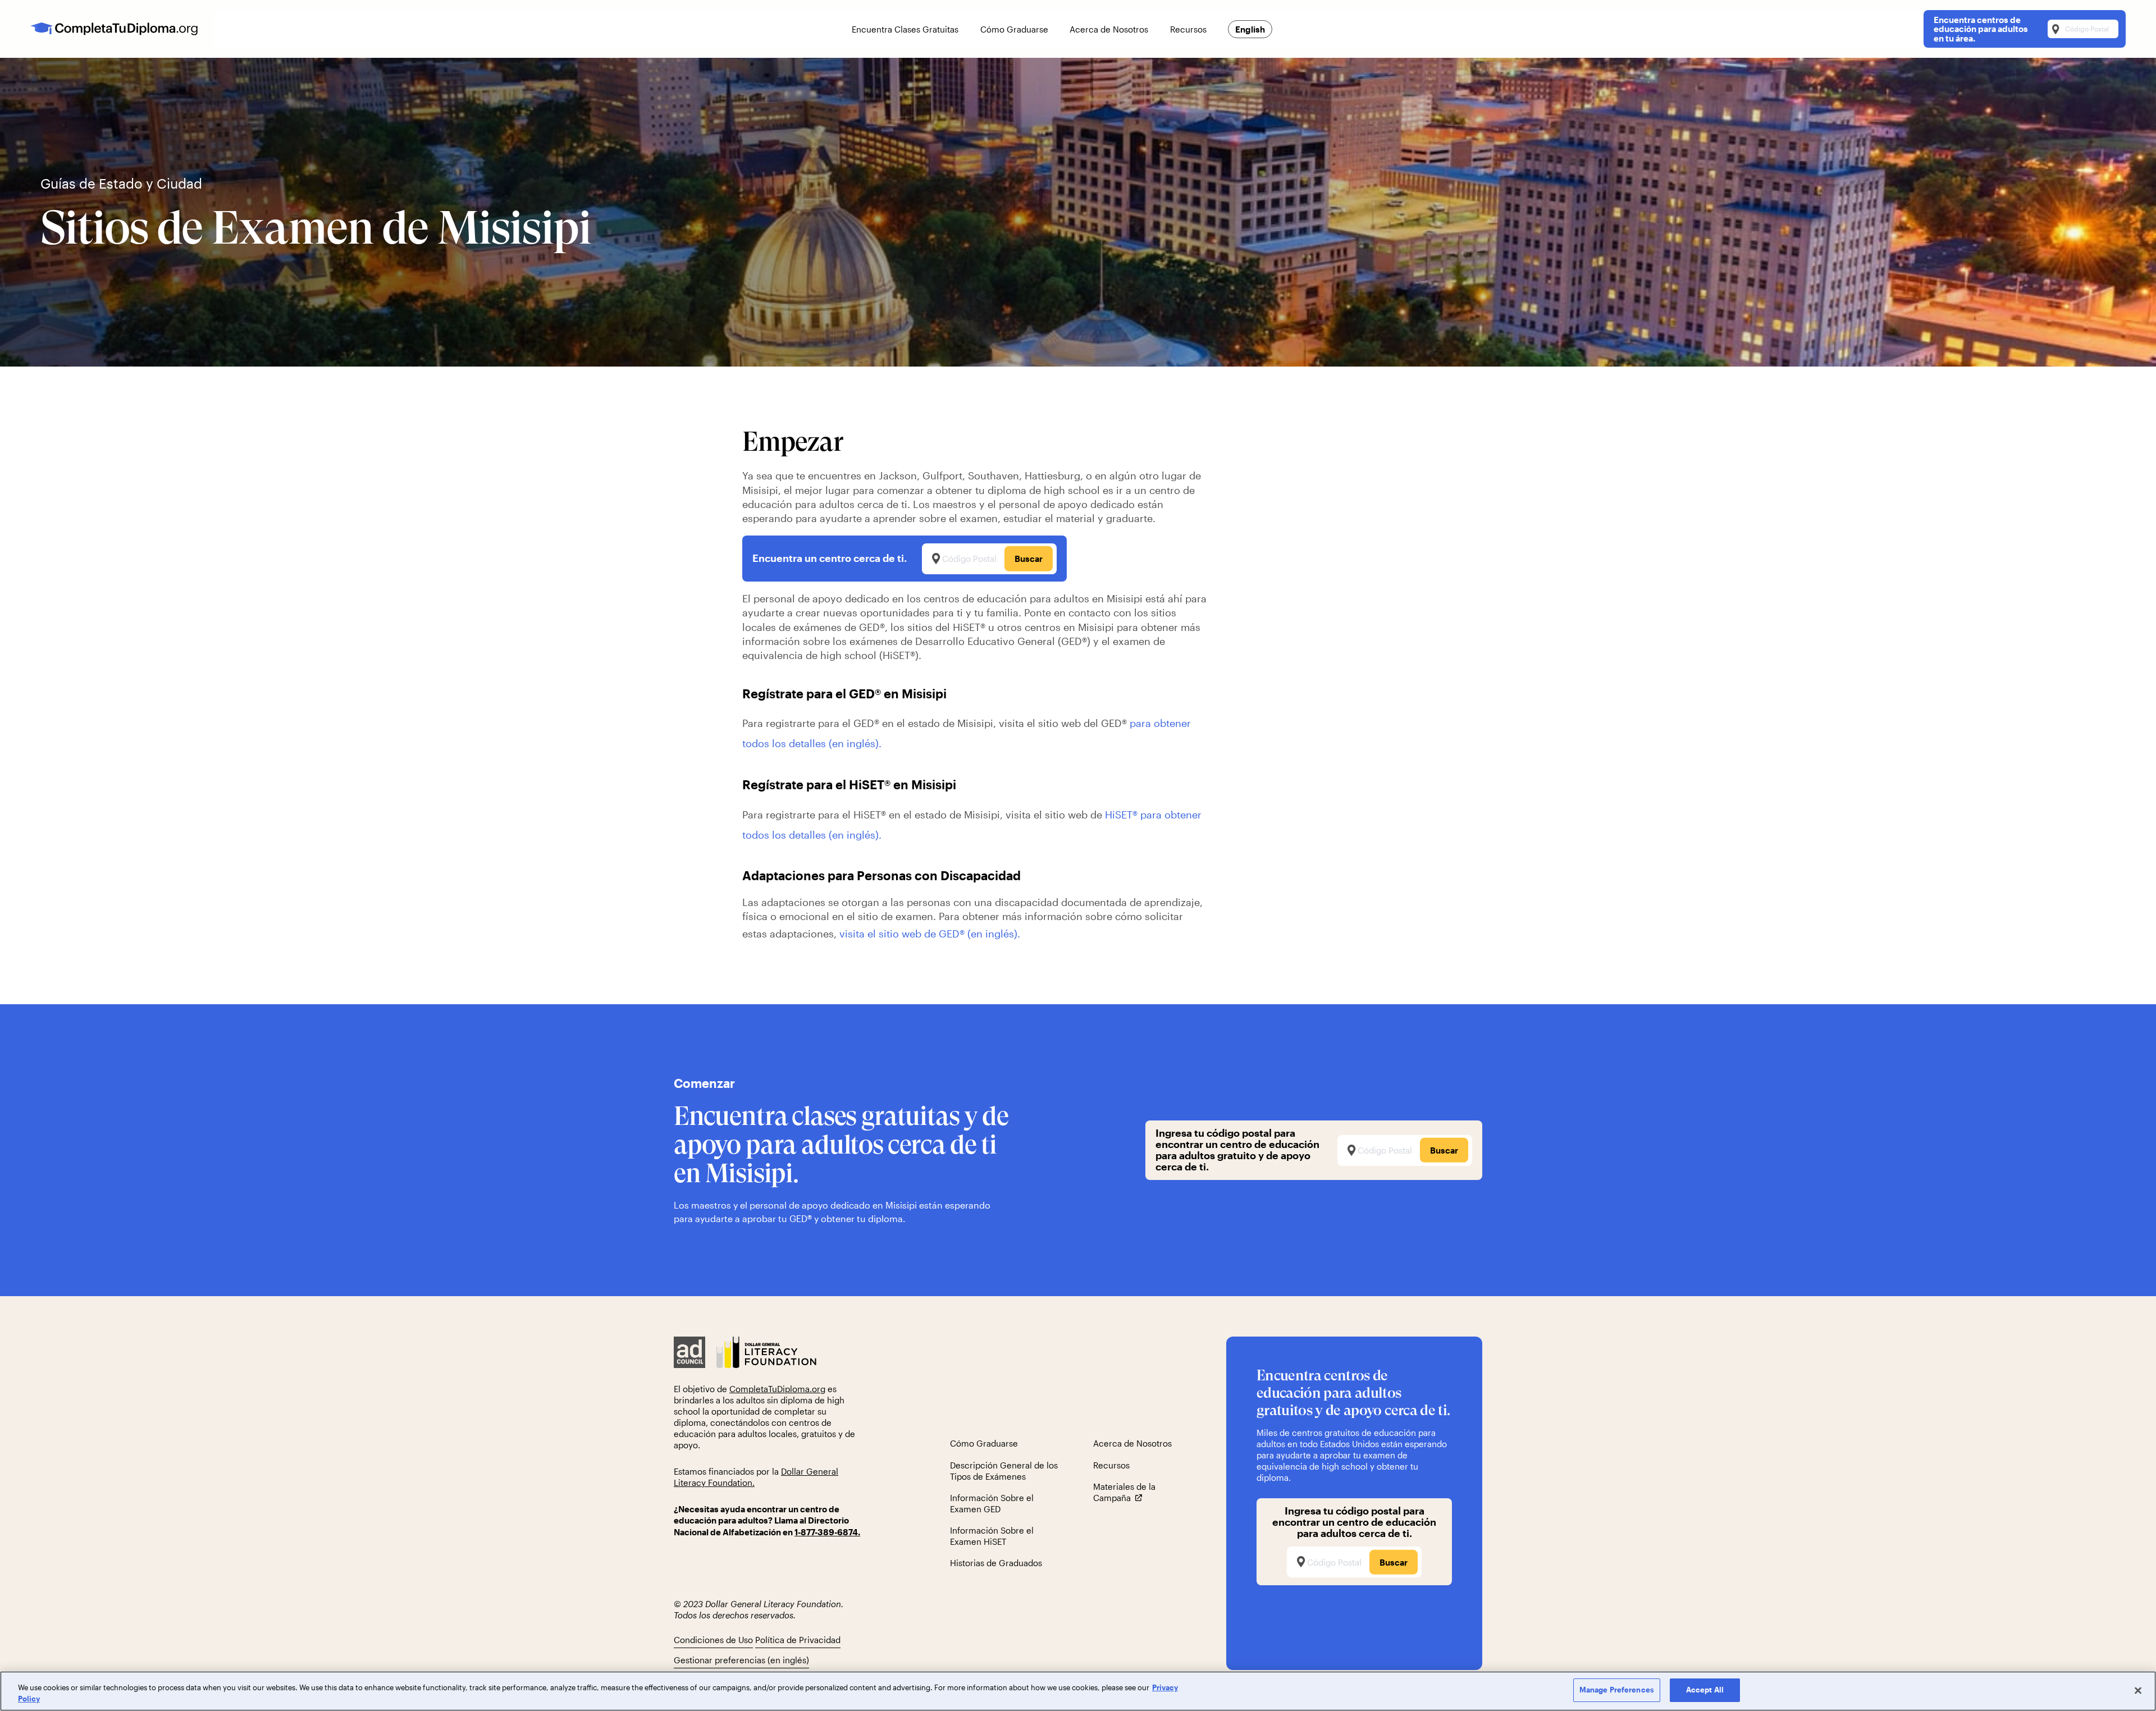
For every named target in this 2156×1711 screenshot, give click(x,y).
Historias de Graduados (996, 1563)
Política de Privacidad (798, 1640)
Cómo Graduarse (984, 1443)
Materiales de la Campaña (1124, 1492)
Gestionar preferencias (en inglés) (741, 1660)
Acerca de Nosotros (1132, 1443)
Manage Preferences (1617, 1690)
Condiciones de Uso (713, 1640)
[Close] (2138, 1690)
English (1250, 29)
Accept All (1705, 1690)
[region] (1078, 1691)
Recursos (1111, 1465)
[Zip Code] (1354, 1562)
